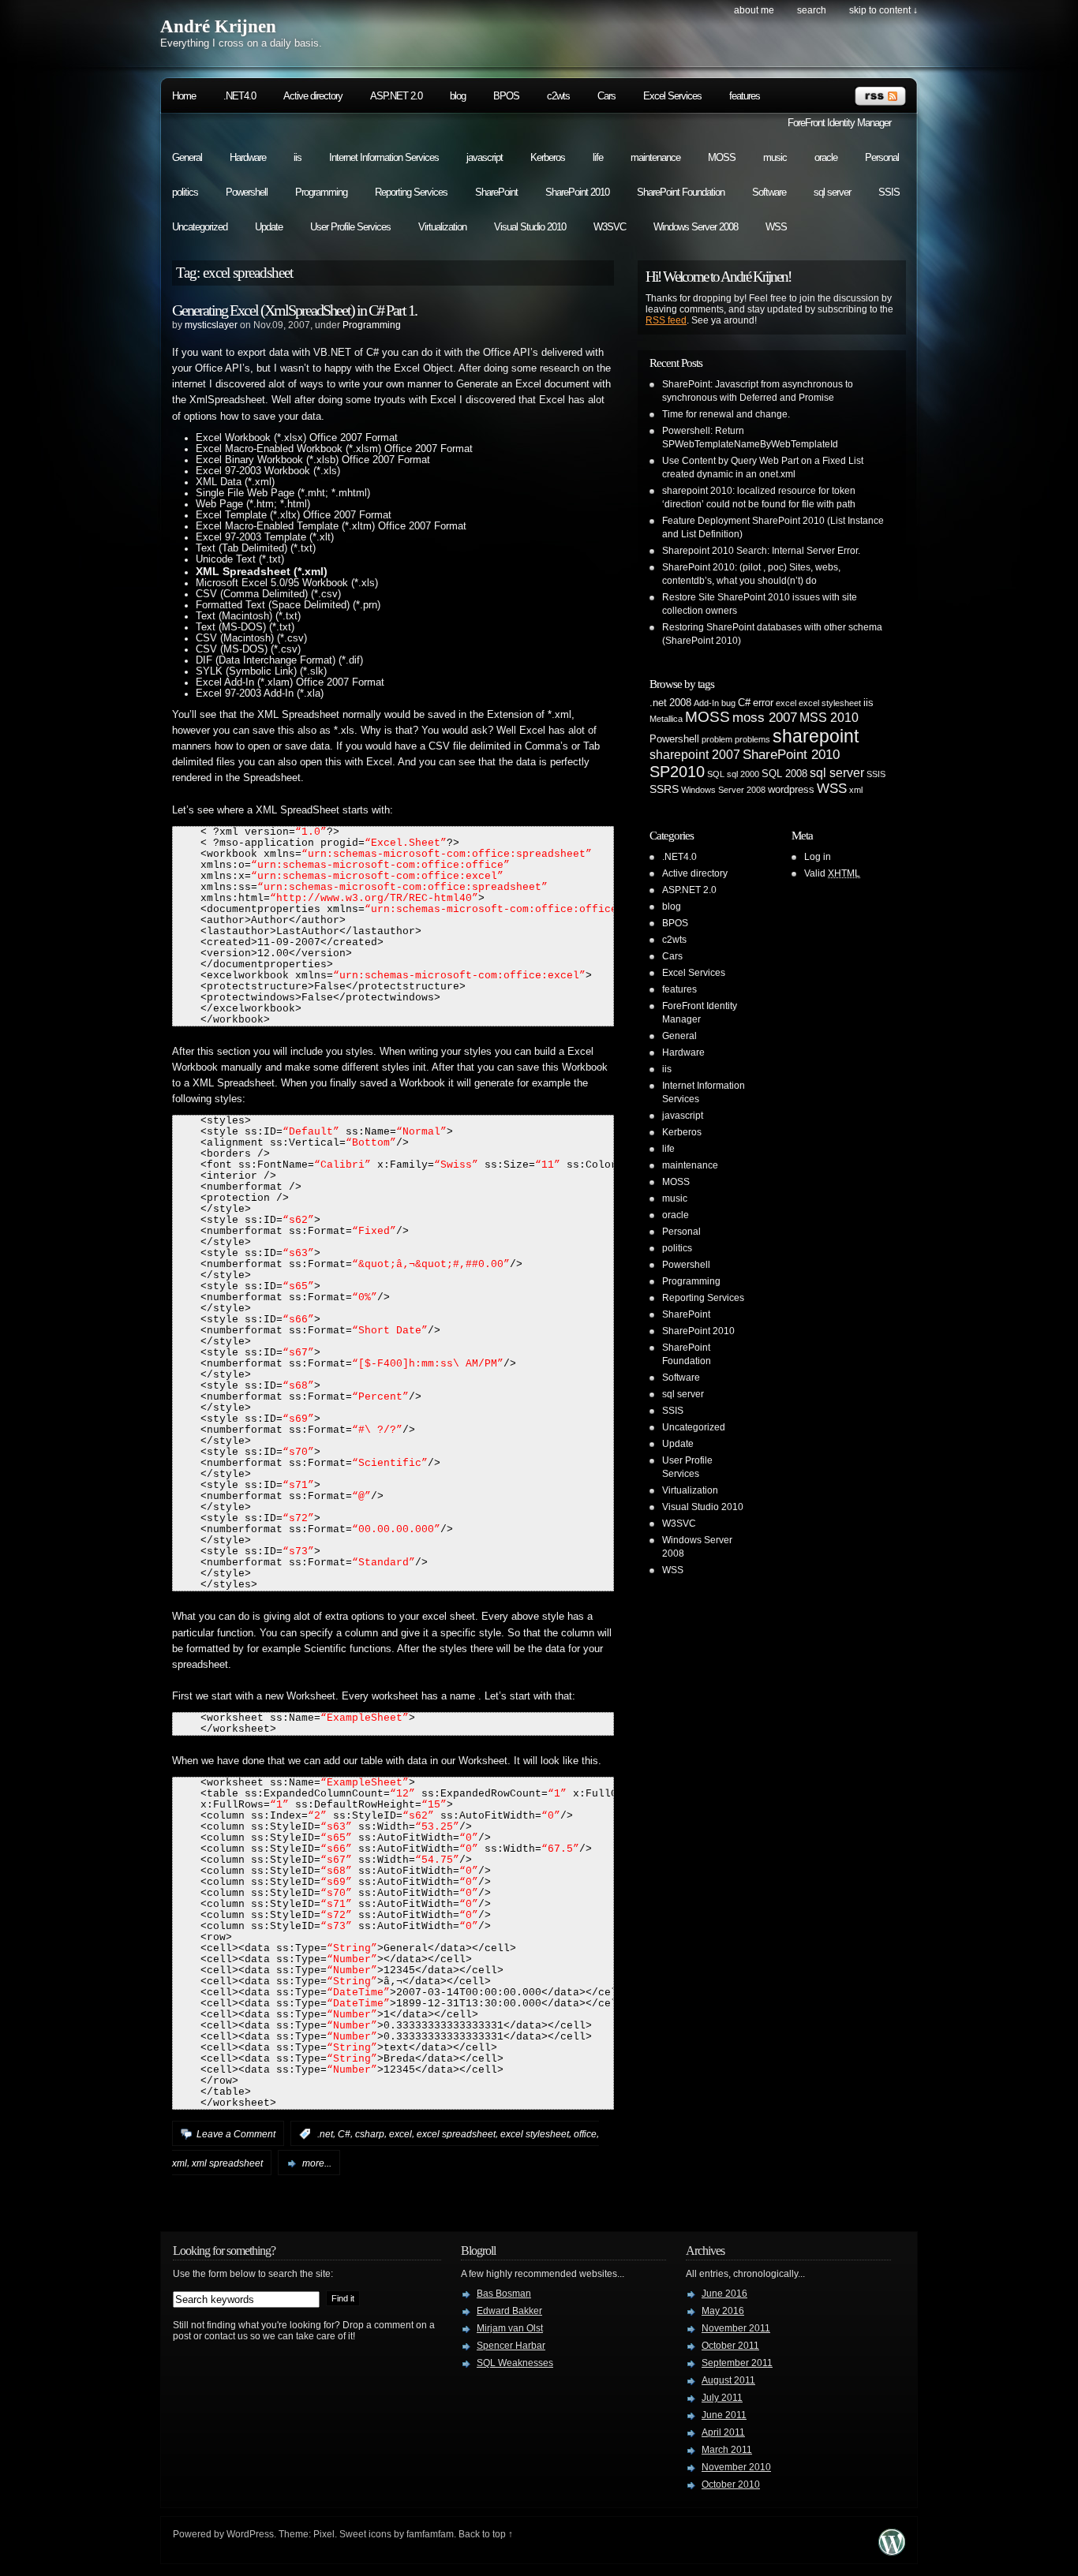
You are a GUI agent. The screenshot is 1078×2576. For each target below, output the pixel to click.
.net (325, 2134)
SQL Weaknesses (515, 2363)
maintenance (655, 157)
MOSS (722, 157)
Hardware (248, 157)
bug (728, 703)
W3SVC (610, 227)
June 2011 (724, 2415)
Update (269, 227)
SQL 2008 (784, 774)
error (763, 703)
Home (184, 96)
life (598, 157)
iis (298, 157)
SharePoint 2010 (577, 192)
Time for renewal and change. (726, 414)
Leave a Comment (236, 2134)
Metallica (666, 719)
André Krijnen (218, 26)
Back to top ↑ (486, 2534)
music (775, 157)
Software (769, 192)
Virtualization (442, 227)
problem (717, 739)
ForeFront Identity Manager (839, 123)
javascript (485, 157)
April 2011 (723, 2432)
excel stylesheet (535, 2134)
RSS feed (666, 320)
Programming (321, 192)
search (812, 10)
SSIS (889, 192)
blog (458, 96)
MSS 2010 (829, 718)
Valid (832, 873)
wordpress (791, 790)
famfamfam (430, 2534)
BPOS (506, 96)
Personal (882, 157)
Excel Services (672, 96)
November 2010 (736, 2467)
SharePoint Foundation (681, 192)
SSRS (664, 789)
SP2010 (677, 772)
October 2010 (731, 2484)
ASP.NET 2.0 (396, 96)
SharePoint (496, 192)
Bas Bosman (504, 2294)
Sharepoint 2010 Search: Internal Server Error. (761, 551)
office (585, 2134)
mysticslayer (211, 325)
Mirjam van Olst (510, 2328)
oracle (826, 157)
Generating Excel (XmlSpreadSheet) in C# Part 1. (294, 310)
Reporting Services (411, 192)
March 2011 (727, 2450)
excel (401, 2134)
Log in (818, 857)
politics (185, 192)
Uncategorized (200, 227)
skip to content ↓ (883, 10)
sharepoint (816, 736)
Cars (606, 96)
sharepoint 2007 (695, 755)
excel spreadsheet (456, 2134)
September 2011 (737, 2363)
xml (180, 2163)
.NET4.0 (240, 96)
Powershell (247, 192)
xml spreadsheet (227, 2163)
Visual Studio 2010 (530, 227)
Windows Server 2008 (696, 227)
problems (752, 739)
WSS (776, 227)
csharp (370, 2134)
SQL (716, 774)
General (187, 157)
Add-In (706, 703)
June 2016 (724, 2294)
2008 (680, 703)
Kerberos (548, 157)
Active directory (313, 96)
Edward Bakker (509, 2311)
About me (754, 10)
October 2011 (730, 2346)
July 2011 (722, 2398)
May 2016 (723, 2311)
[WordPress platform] (892, 2551)
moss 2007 (765, 718)
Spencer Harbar (511, 2346)
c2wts (558, 96)
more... (317, 2163)
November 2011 (736, 2328)
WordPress (250, 2534)
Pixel (324, 2534)
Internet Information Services (384, 157)
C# (344, 2134)
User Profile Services (350, 227)
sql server (832, 192)
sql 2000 (743, 774)
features (745, 96)
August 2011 (728, 2380)
